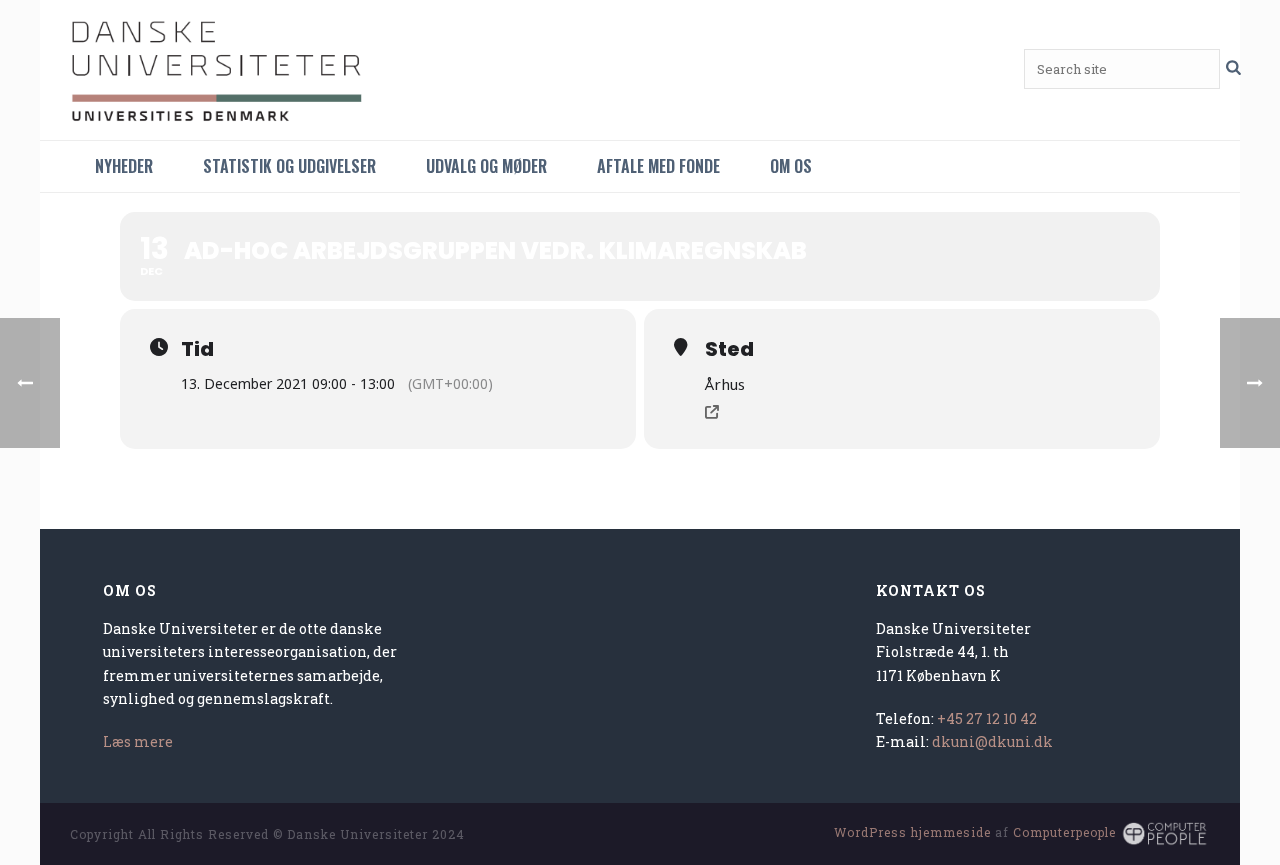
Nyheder (124, 166)
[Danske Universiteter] (219, 70)
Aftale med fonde (658, 166)
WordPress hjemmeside (912, 832)
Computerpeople (1064, 832)
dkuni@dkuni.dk (992, 741)
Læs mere (138, 741)
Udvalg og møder (486, 166)
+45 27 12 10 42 (987, 718)
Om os (791, 166)
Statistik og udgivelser (289, 166)
